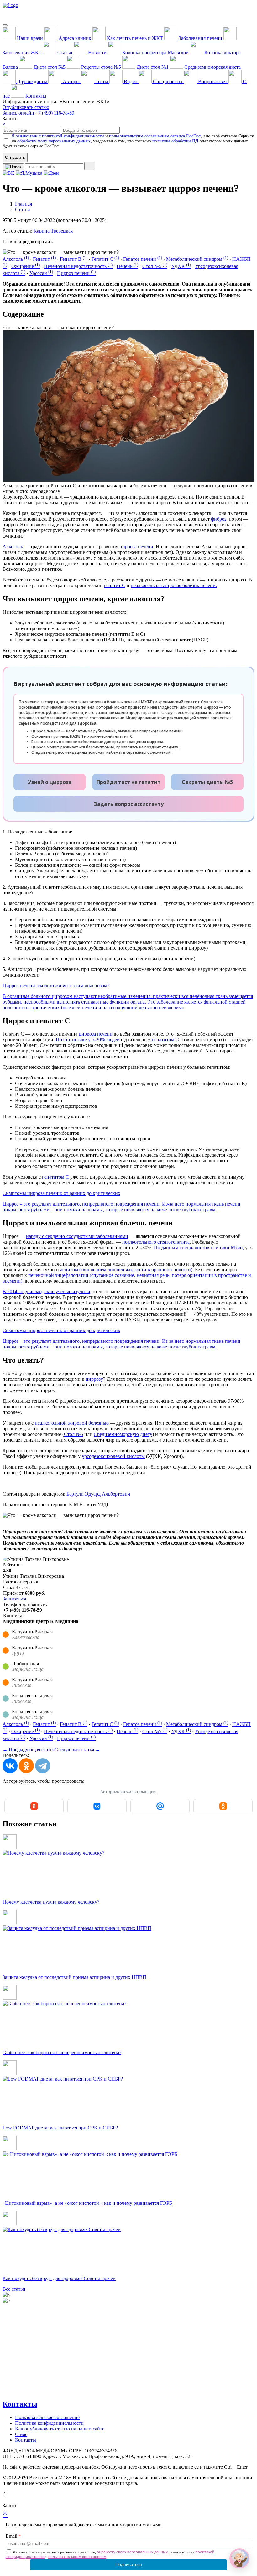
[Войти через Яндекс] (34, 1806)
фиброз (219, 519)
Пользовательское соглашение (47, 2417)
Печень (127, 266)
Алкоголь (16, 259)
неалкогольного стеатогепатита (156, 1242)
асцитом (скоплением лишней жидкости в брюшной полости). (127, 1269)
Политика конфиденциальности (49, 2423)
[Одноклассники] (26, 1766)
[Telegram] (43, 1766)
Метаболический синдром (197, 259)
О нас (21, 2434)
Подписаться (129, 2564)
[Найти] (90, 166)
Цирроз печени (76, 273)
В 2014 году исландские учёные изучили (46, 1291)
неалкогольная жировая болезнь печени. (174, 585)
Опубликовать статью (26, 107)
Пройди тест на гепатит (128, 782)
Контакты (20, 2404)
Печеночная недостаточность (78, 266)
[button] (239, 2558)
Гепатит (44, 259)
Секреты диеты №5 (207, 782)
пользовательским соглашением (77, 2557)
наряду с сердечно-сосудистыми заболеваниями (77, 1236)
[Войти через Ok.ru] (223, 1806)
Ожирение (26, 266)
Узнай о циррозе (50, 782)
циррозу (94, 1379)
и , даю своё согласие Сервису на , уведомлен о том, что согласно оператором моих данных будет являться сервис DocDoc (128, 141)
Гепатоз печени (143, 259)
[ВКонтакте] (10, 1766)
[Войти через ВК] (97, 1806)
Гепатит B (74, 259)
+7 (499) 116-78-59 (55, 113)
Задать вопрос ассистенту (129, 804)
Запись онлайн (18, 113)
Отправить (15, 157)
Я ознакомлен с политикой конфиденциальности (58, 136)
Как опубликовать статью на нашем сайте (60, 2429)
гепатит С (115, 585)
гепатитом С (165, 1039)
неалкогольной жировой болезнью (72, 1423)
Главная (24, 204)
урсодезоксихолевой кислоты (113, 1456)
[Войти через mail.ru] (160, 1806)
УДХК (181, 266)
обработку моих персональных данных (54, 141)
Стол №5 (155, 266)
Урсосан (41, 273)
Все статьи (14, 2289)
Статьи (23, 209)
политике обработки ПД (175, 141)
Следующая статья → (77, 1750)
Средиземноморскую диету (123, 1434)
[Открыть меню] (5, 25)
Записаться (14, 1599)
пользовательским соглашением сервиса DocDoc (155, 136)
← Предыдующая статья (29, 1750)
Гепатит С (105, 259)
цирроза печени (136, 546)
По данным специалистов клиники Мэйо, (199, 1248)
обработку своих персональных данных (132, 2552)
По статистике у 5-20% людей (88, 1039)
